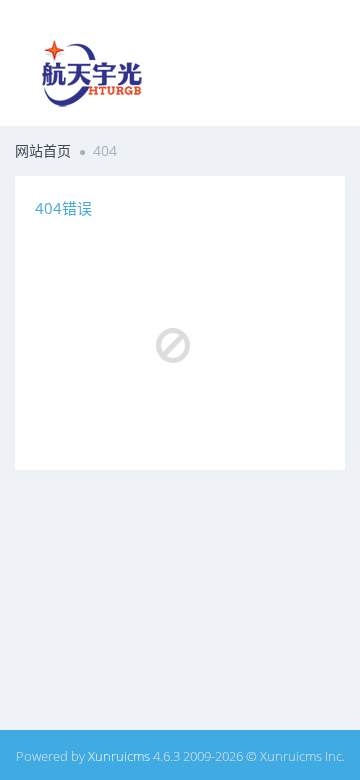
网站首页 (43, 150)
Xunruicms (119, 756)
